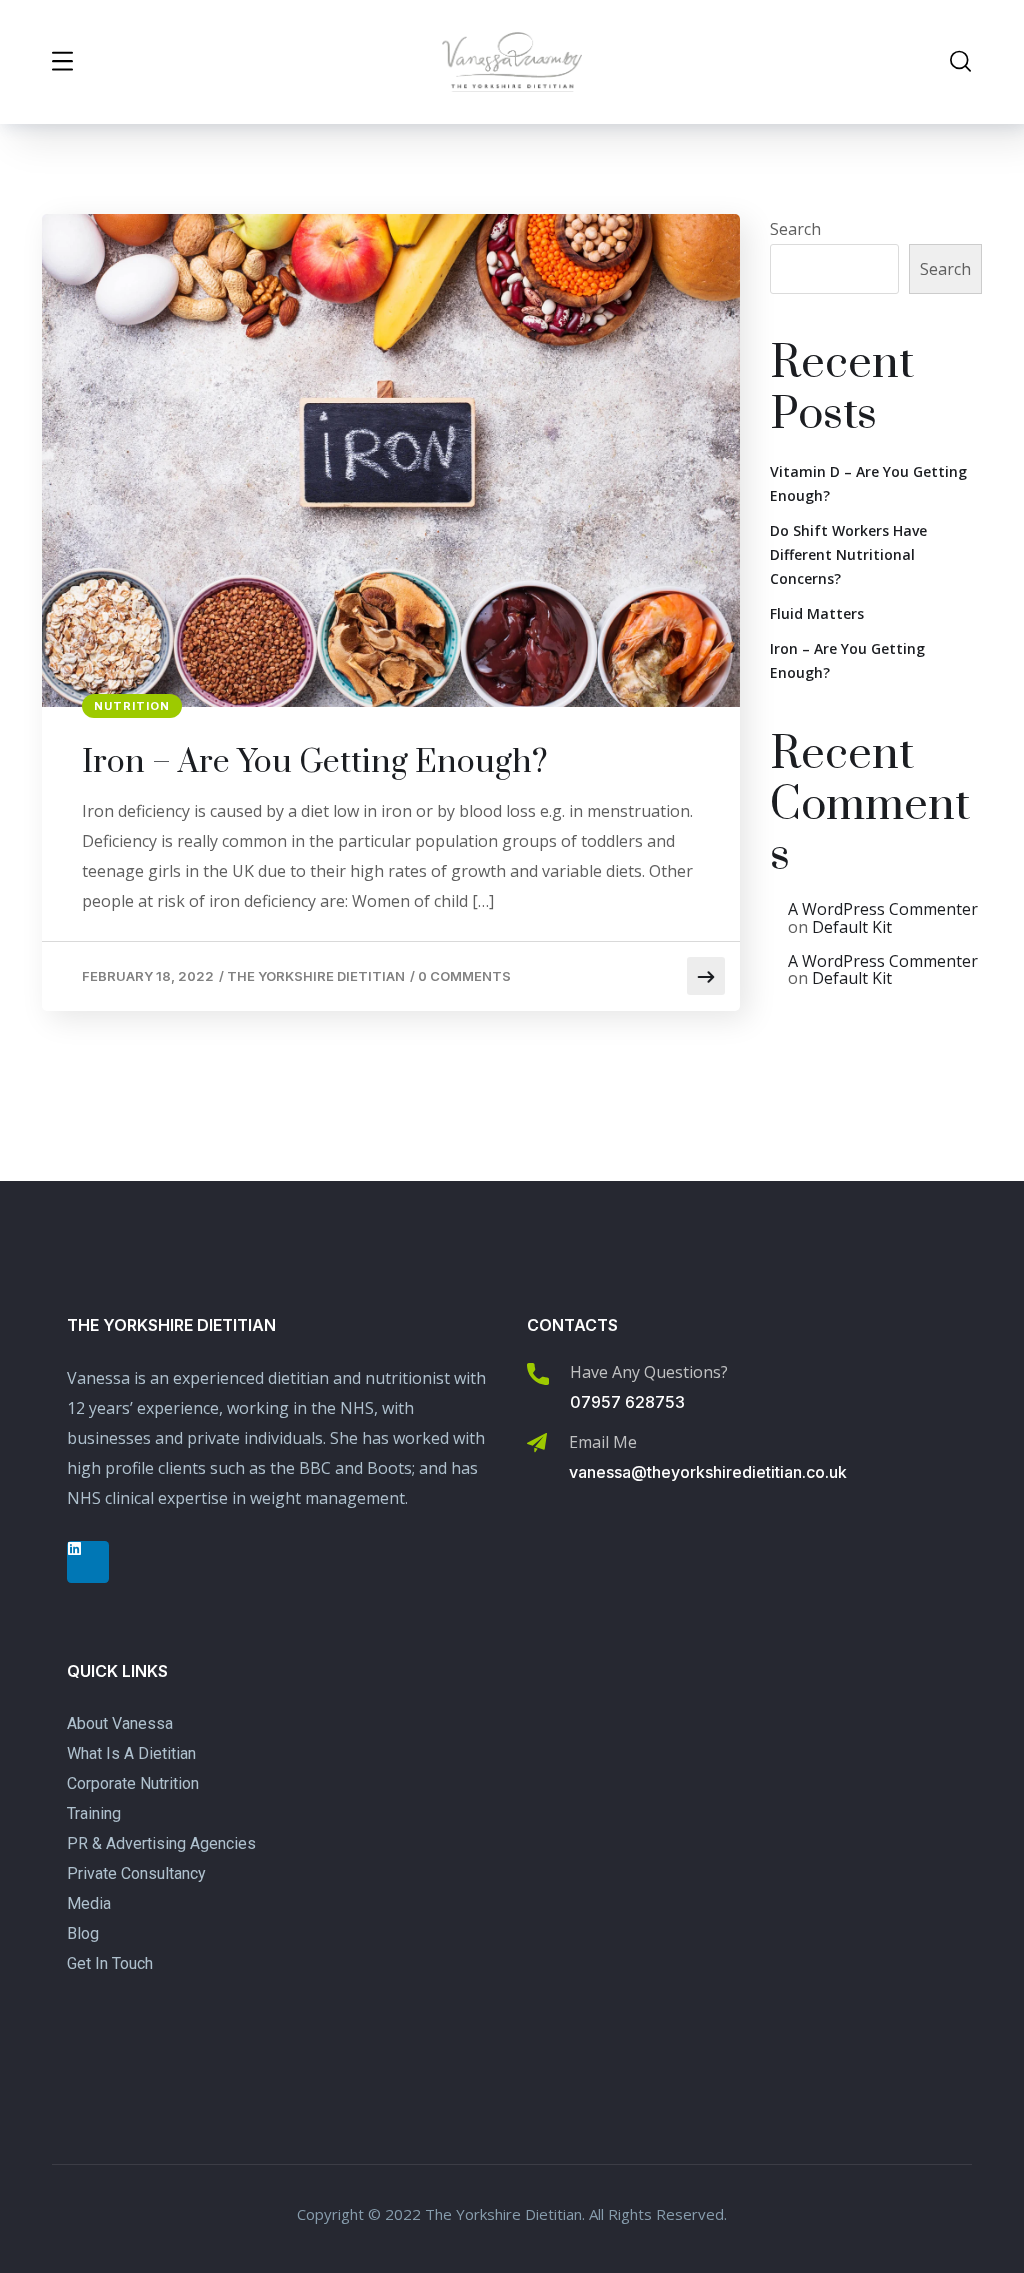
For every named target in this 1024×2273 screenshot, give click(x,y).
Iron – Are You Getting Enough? (315, 763)
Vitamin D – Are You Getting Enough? (868, 483)
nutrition (132, 706)
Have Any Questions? (649, 1372)
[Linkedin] (88, 1562)
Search (795, 229)
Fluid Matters (817, 613)
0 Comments (464, 976)
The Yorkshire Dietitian (316, 976)
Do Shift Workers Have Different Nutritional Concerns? (848, 554)
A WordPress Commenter (883, 909)
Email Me (603, 1442)
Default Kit (852, 927)
